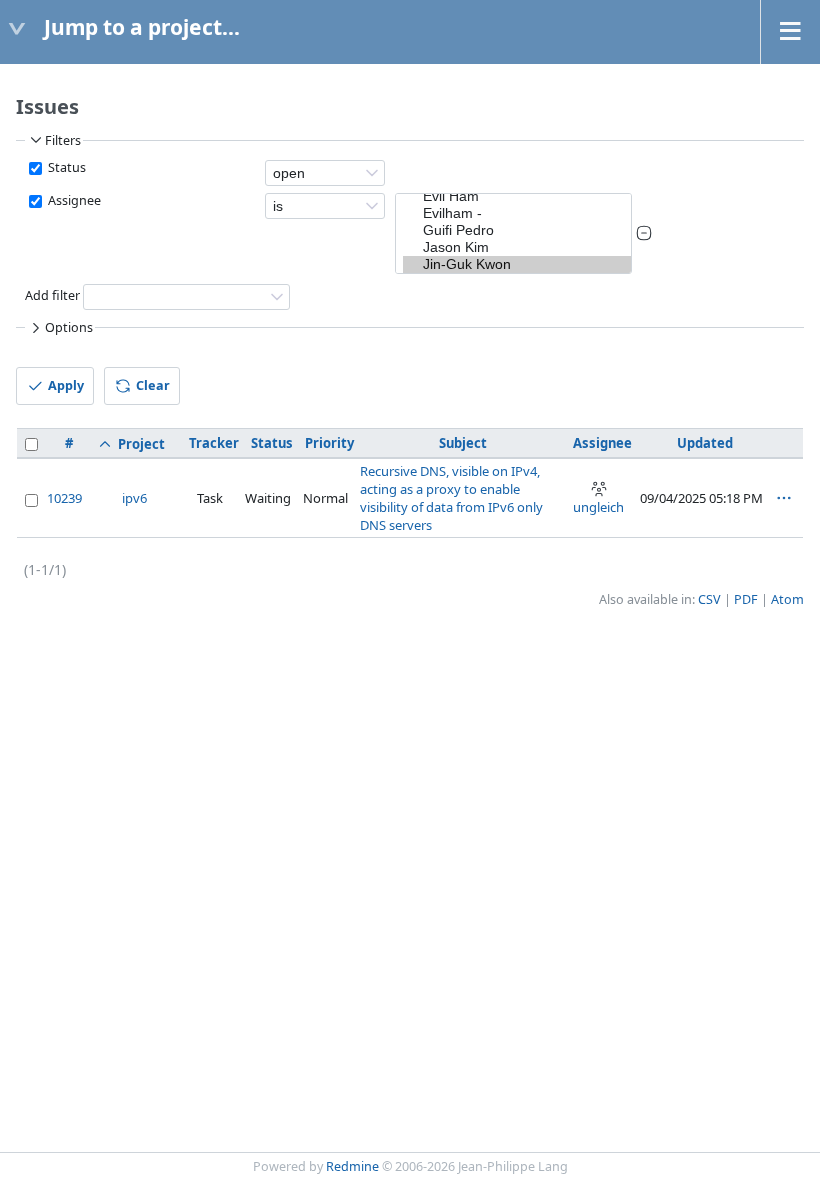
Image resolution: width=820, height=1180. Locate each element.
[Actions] (784, 498)
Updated (705, 443)
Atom (787, 599)
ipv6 (134, 498)
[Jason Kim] (517, 247)
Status (65, 167)
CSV (709, 599)
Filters (63, 140)
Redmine (352, 1166)
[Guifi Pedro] (517, 230)
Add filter (52, 295)
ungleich (598, 507)
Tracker (214, 443)
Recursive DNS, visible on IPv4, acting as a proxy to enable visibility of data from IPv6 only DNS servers (451, 498)
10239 (64, 498)
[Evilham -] (517, 213)
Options (69, 327)
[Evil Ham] (517, 196)
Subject (463, 443)
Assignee (73, 200)
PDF (746, 599)
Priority (329, 443)
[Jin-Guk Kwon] (517, 264)
